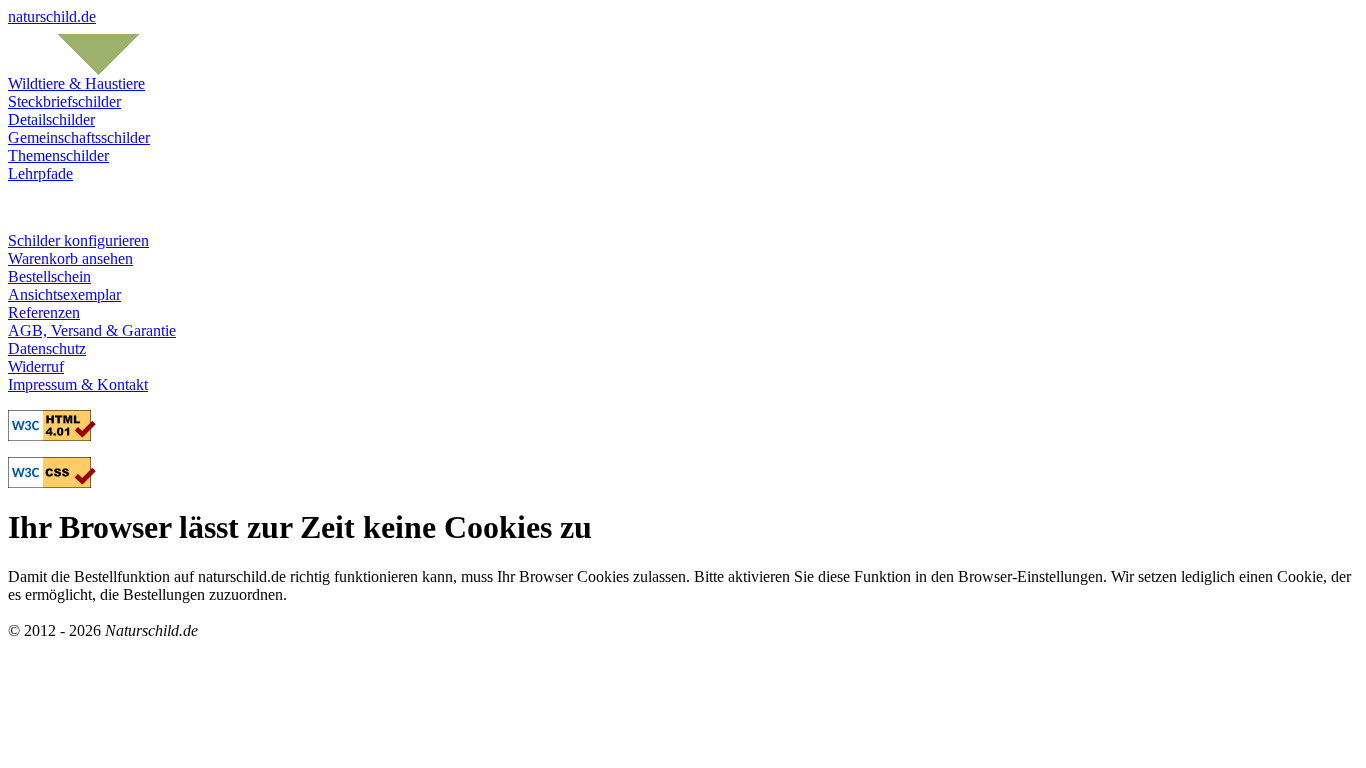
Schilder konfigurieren (78, 240)
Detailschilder (51, 119)
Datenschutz (47, 348)
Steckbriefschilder (64, 101)
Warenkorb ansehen (70, 258)
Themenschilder (58, 155)
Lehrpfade (40, 173)
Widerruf (36, 366)
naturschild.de (52, 16)
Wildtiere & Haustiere (76, 83)
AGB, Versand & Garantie (92, 330)
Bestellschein (49, 276)
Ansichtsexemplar (64, 294)
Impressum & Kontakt (78, 384)
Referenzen (44, 312)
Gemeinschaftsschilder (79, 137)
